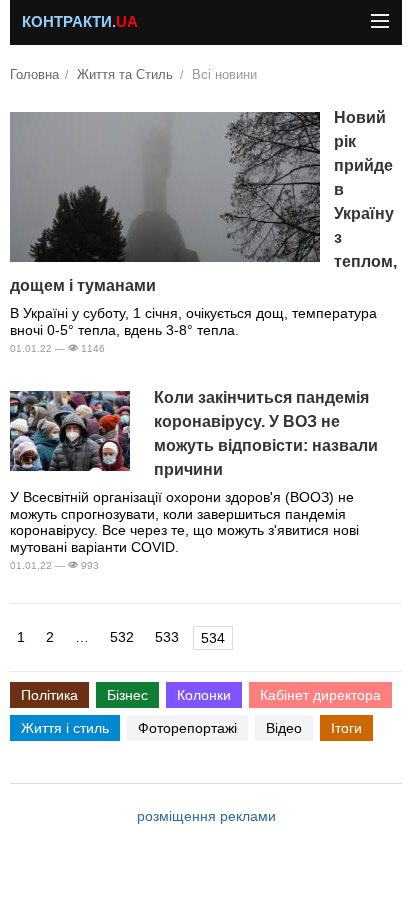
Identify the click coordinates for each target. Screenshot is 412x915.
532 (122, 637)
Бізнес (127, 695)
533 (167, 637)
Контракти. (80, 22)
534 (213, 638)
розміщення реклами (206, 816)
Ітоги (346, 728)
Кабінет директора (320, 695)
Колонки (204, 695)
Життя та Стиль (125, 75)
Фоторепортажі (187, 728)
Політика (49, 695)
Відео (284, 728)
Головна (34, 75)
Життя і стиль (65, 728)
